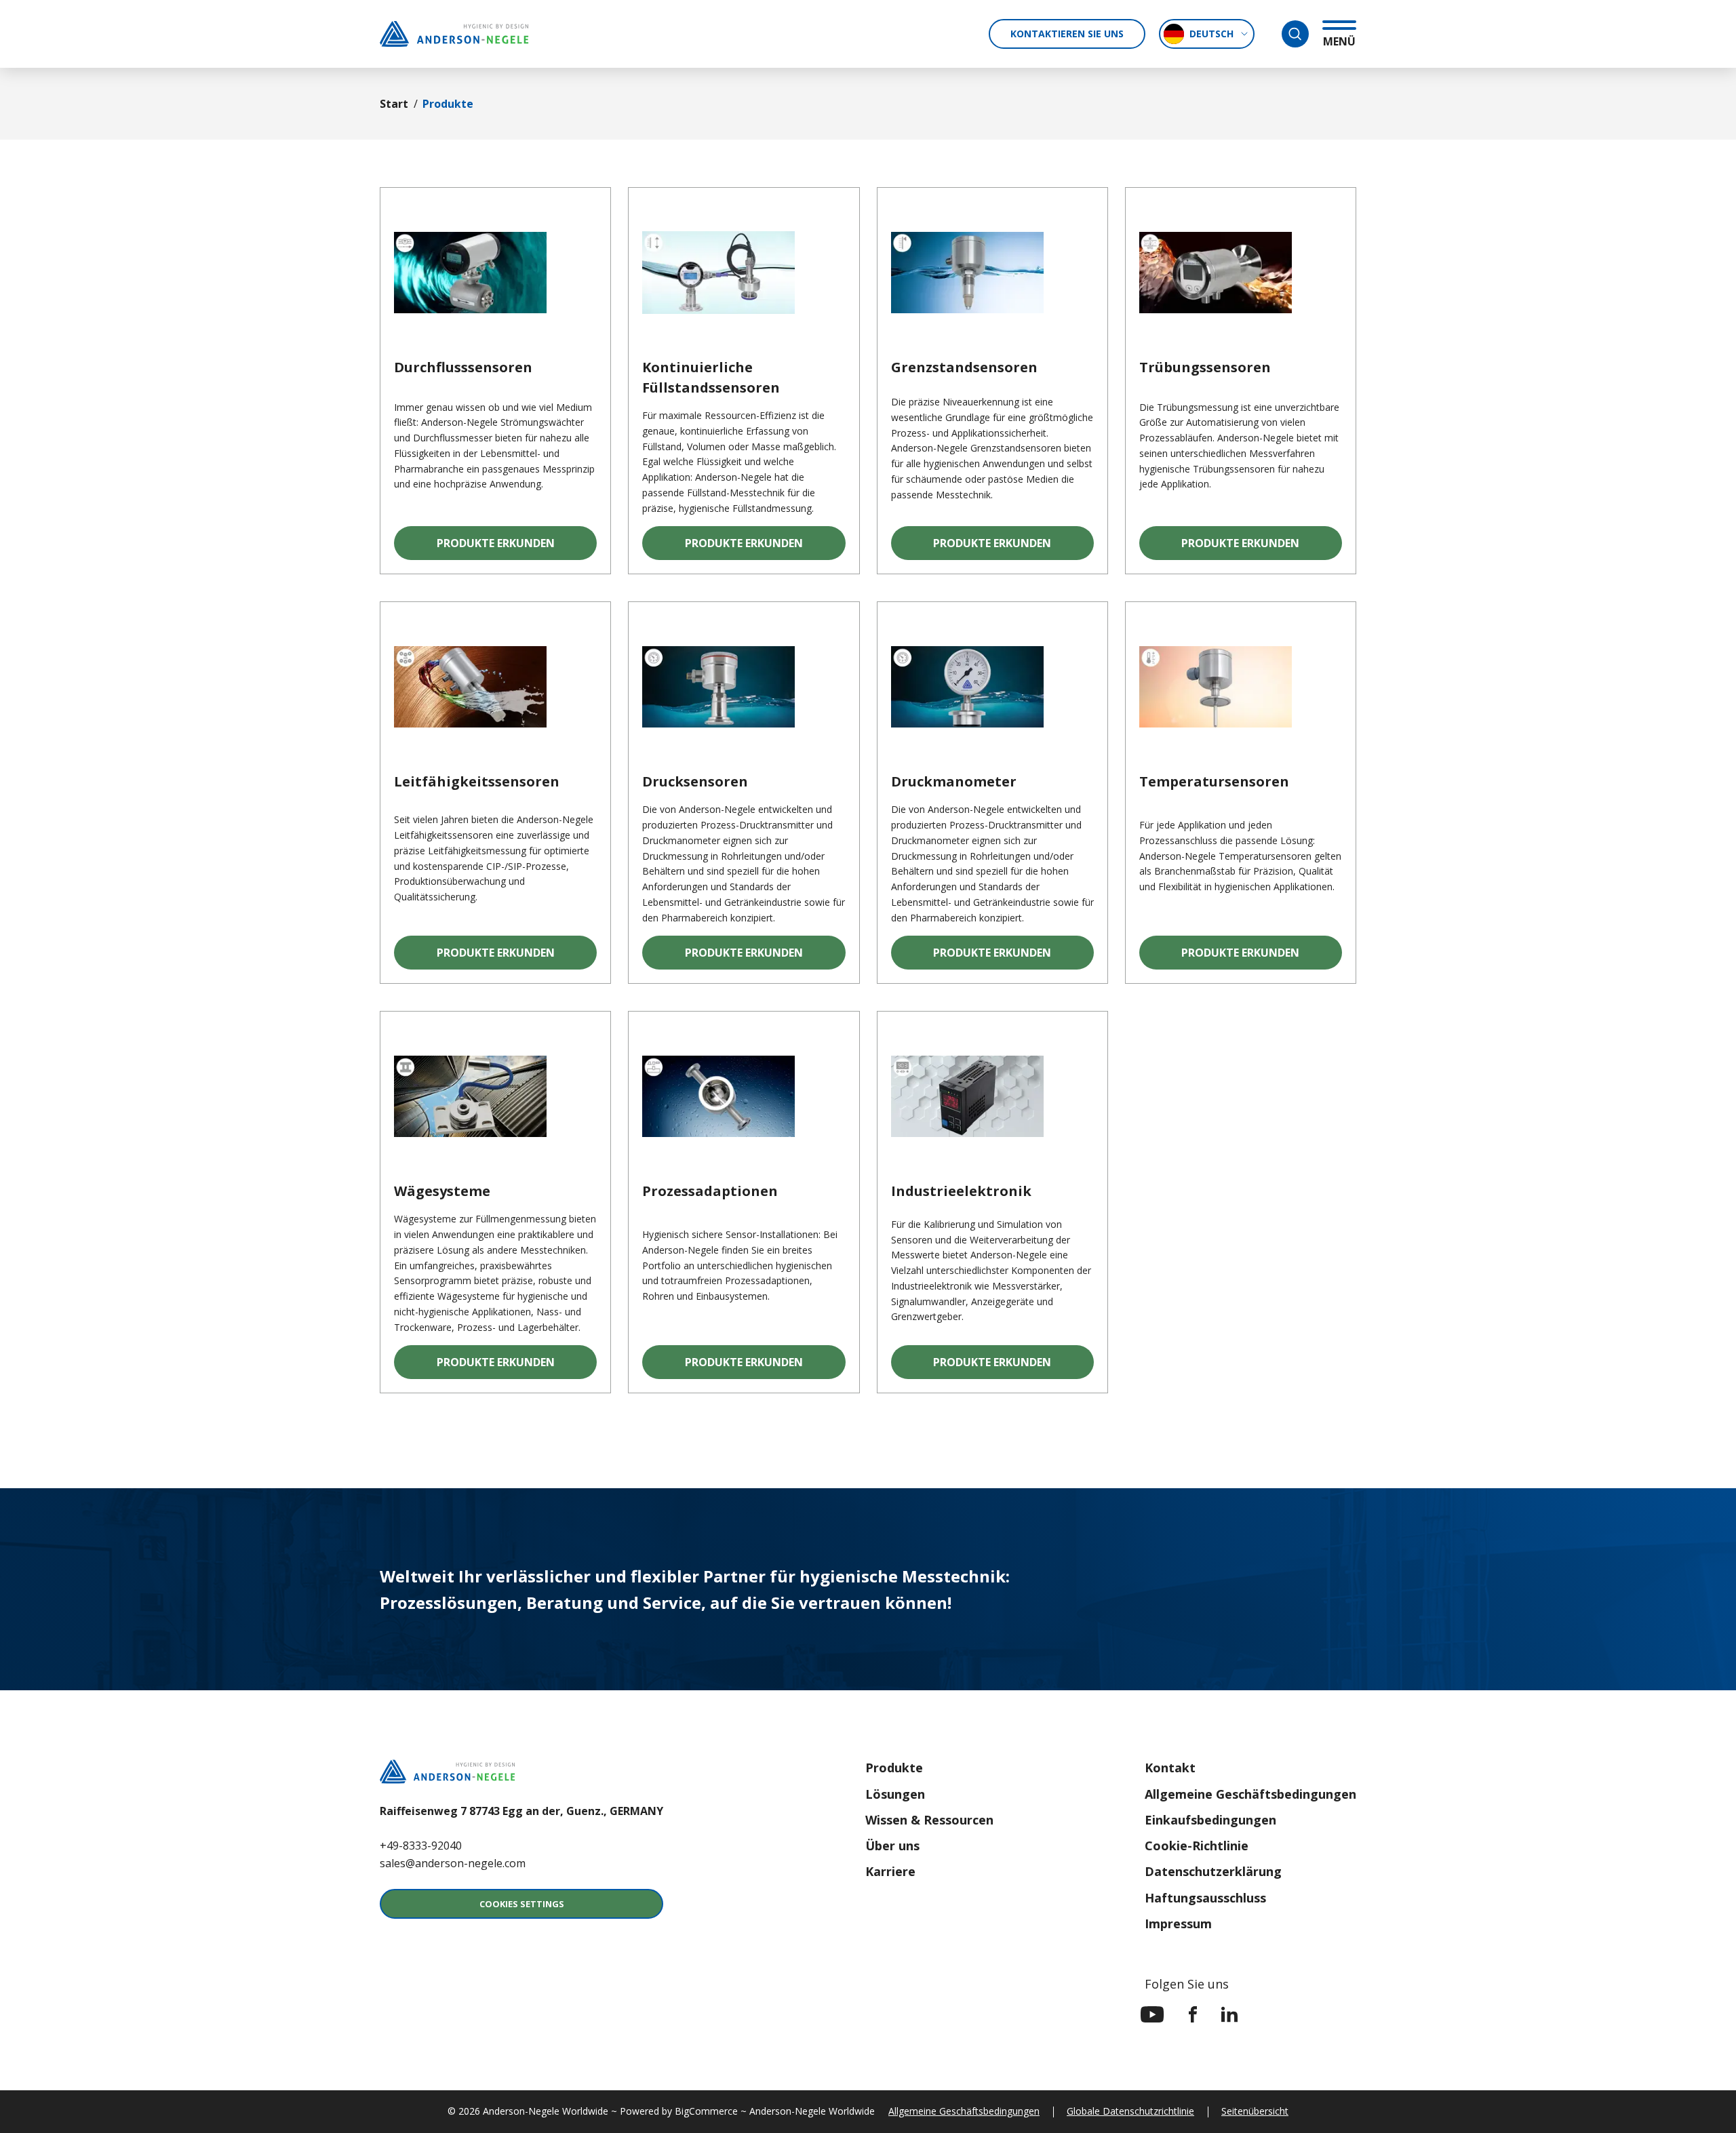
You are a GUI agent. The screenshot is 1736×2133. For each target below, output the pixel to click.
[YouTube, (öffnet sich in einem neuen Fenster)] (1152, 2014)
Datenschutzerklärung (1213, 1871)
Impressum (1178, 1923)
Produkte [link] (448, 104)
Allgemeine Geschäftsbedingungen (1250, 1794)
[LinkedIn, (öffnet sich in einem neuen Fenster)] (1229, 2014)
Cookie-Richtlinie (1197, 1846)
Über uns (892, 1846)
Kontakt (1170, 1768)
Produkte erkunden (517, 547)
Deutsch (1211, 34)
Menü (1339, 41)
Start (394, 104)
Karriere (890, 1871)
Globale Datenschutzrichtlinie (1130, 2111)
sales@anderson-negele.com (453, 1863)
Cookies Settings (522, 1904)
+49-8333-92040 (421, 1846)
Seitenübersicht (1255, 2111)
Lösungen (895, 1794)
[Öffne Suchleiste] (1295, 34)
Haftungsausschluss (1205, 1898)
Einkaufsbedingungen (1210, 1820)
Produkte (894, 1768)
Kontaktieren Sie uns (1067, 34)
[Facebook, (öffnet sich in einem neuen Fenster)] (1193, 2014)
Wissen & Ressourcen (929, 1820)
